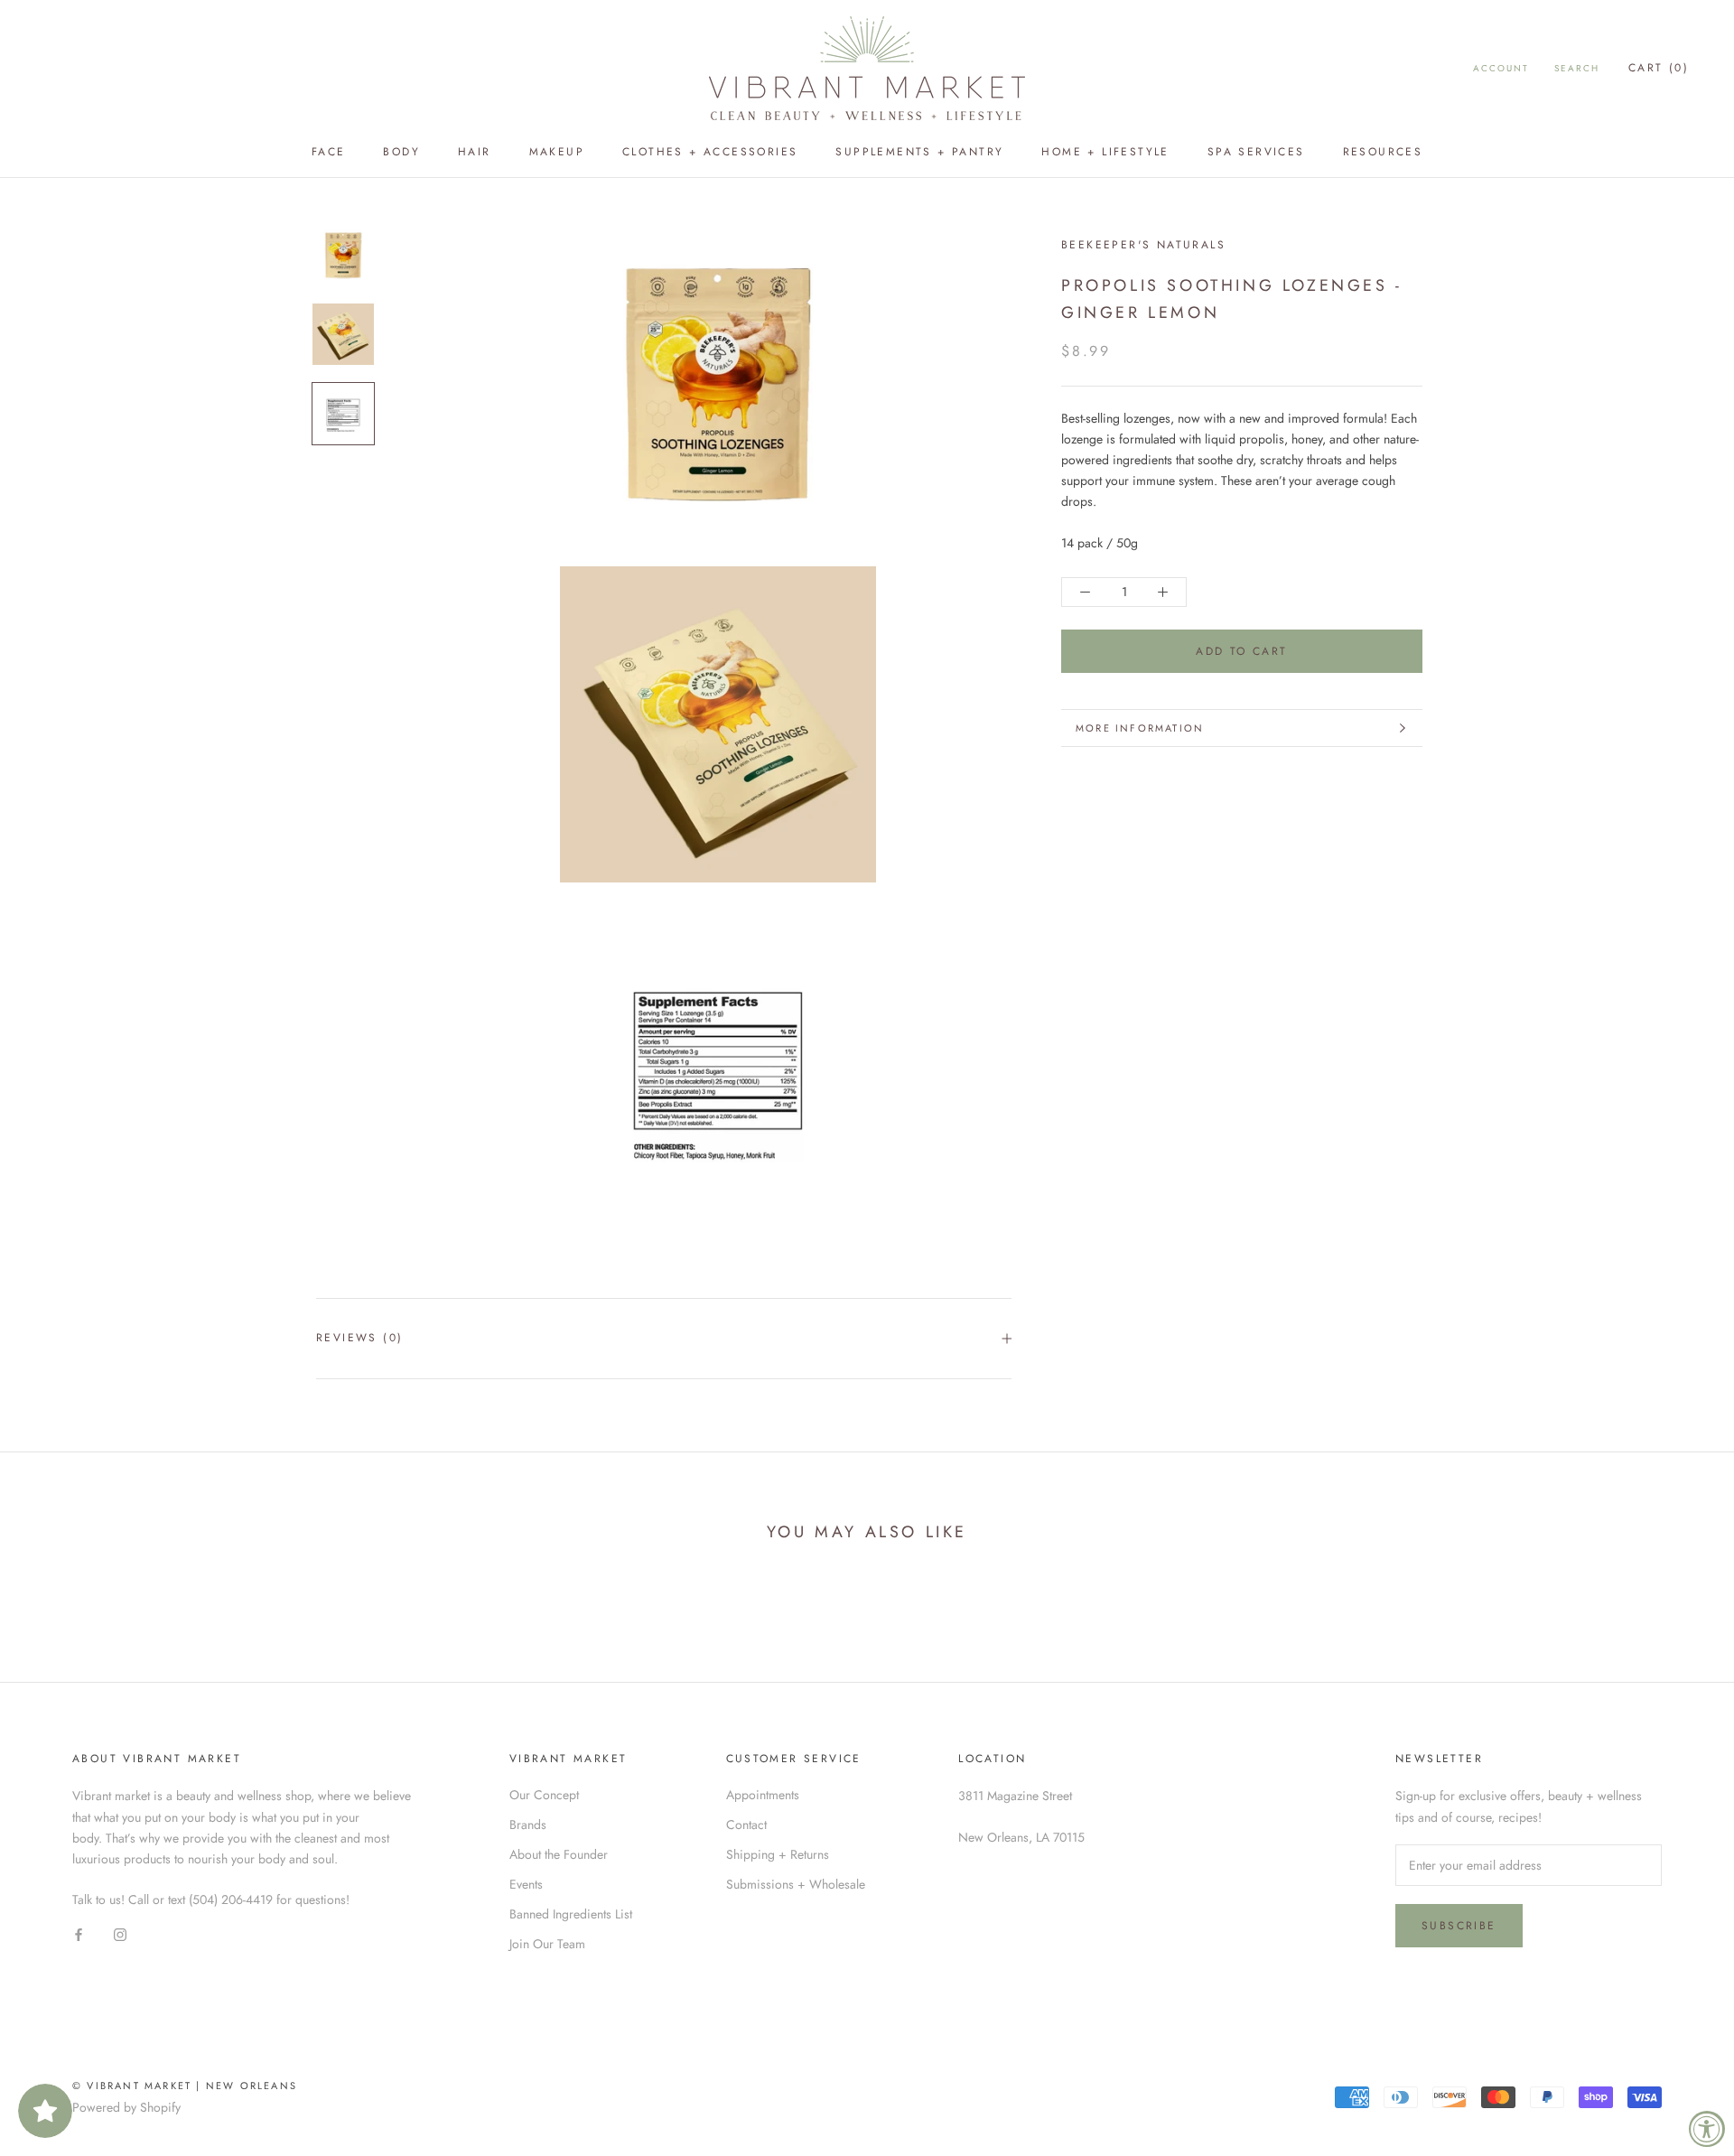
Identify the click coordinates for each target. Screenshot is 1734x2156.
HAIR (475, 152)
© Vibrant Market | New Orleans (185, 2086)
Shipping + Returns (778, 1854)
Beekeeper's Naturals (1143, 245)
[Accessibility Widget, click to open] (1707, 2129)
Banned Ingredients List (571, 1914)
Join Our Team (547, 1944)
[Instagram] (120, 1935)
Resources (1383, 152)
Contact (746, 1825)
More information (1140, 728)
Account (1501, 68)
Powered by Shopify (126, 2107)
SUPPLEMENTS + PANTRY (919, 152)
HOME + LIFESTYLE (1105, 152)
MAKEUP (557, 152)
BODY (401, 152)
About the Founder (559, 1854)
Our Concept (544, 1795)
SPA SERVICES (1256, 152)
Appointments (763, 1795)
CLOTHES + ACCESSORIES (710, 152)
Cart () (1659, 68)
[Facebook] (79, 1935)
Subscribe (1459, 1926)
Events (526, 1884)
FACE (329, 152)
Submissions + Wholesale (796, 1884)
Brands (528, 1825)
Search (1577, 68)
